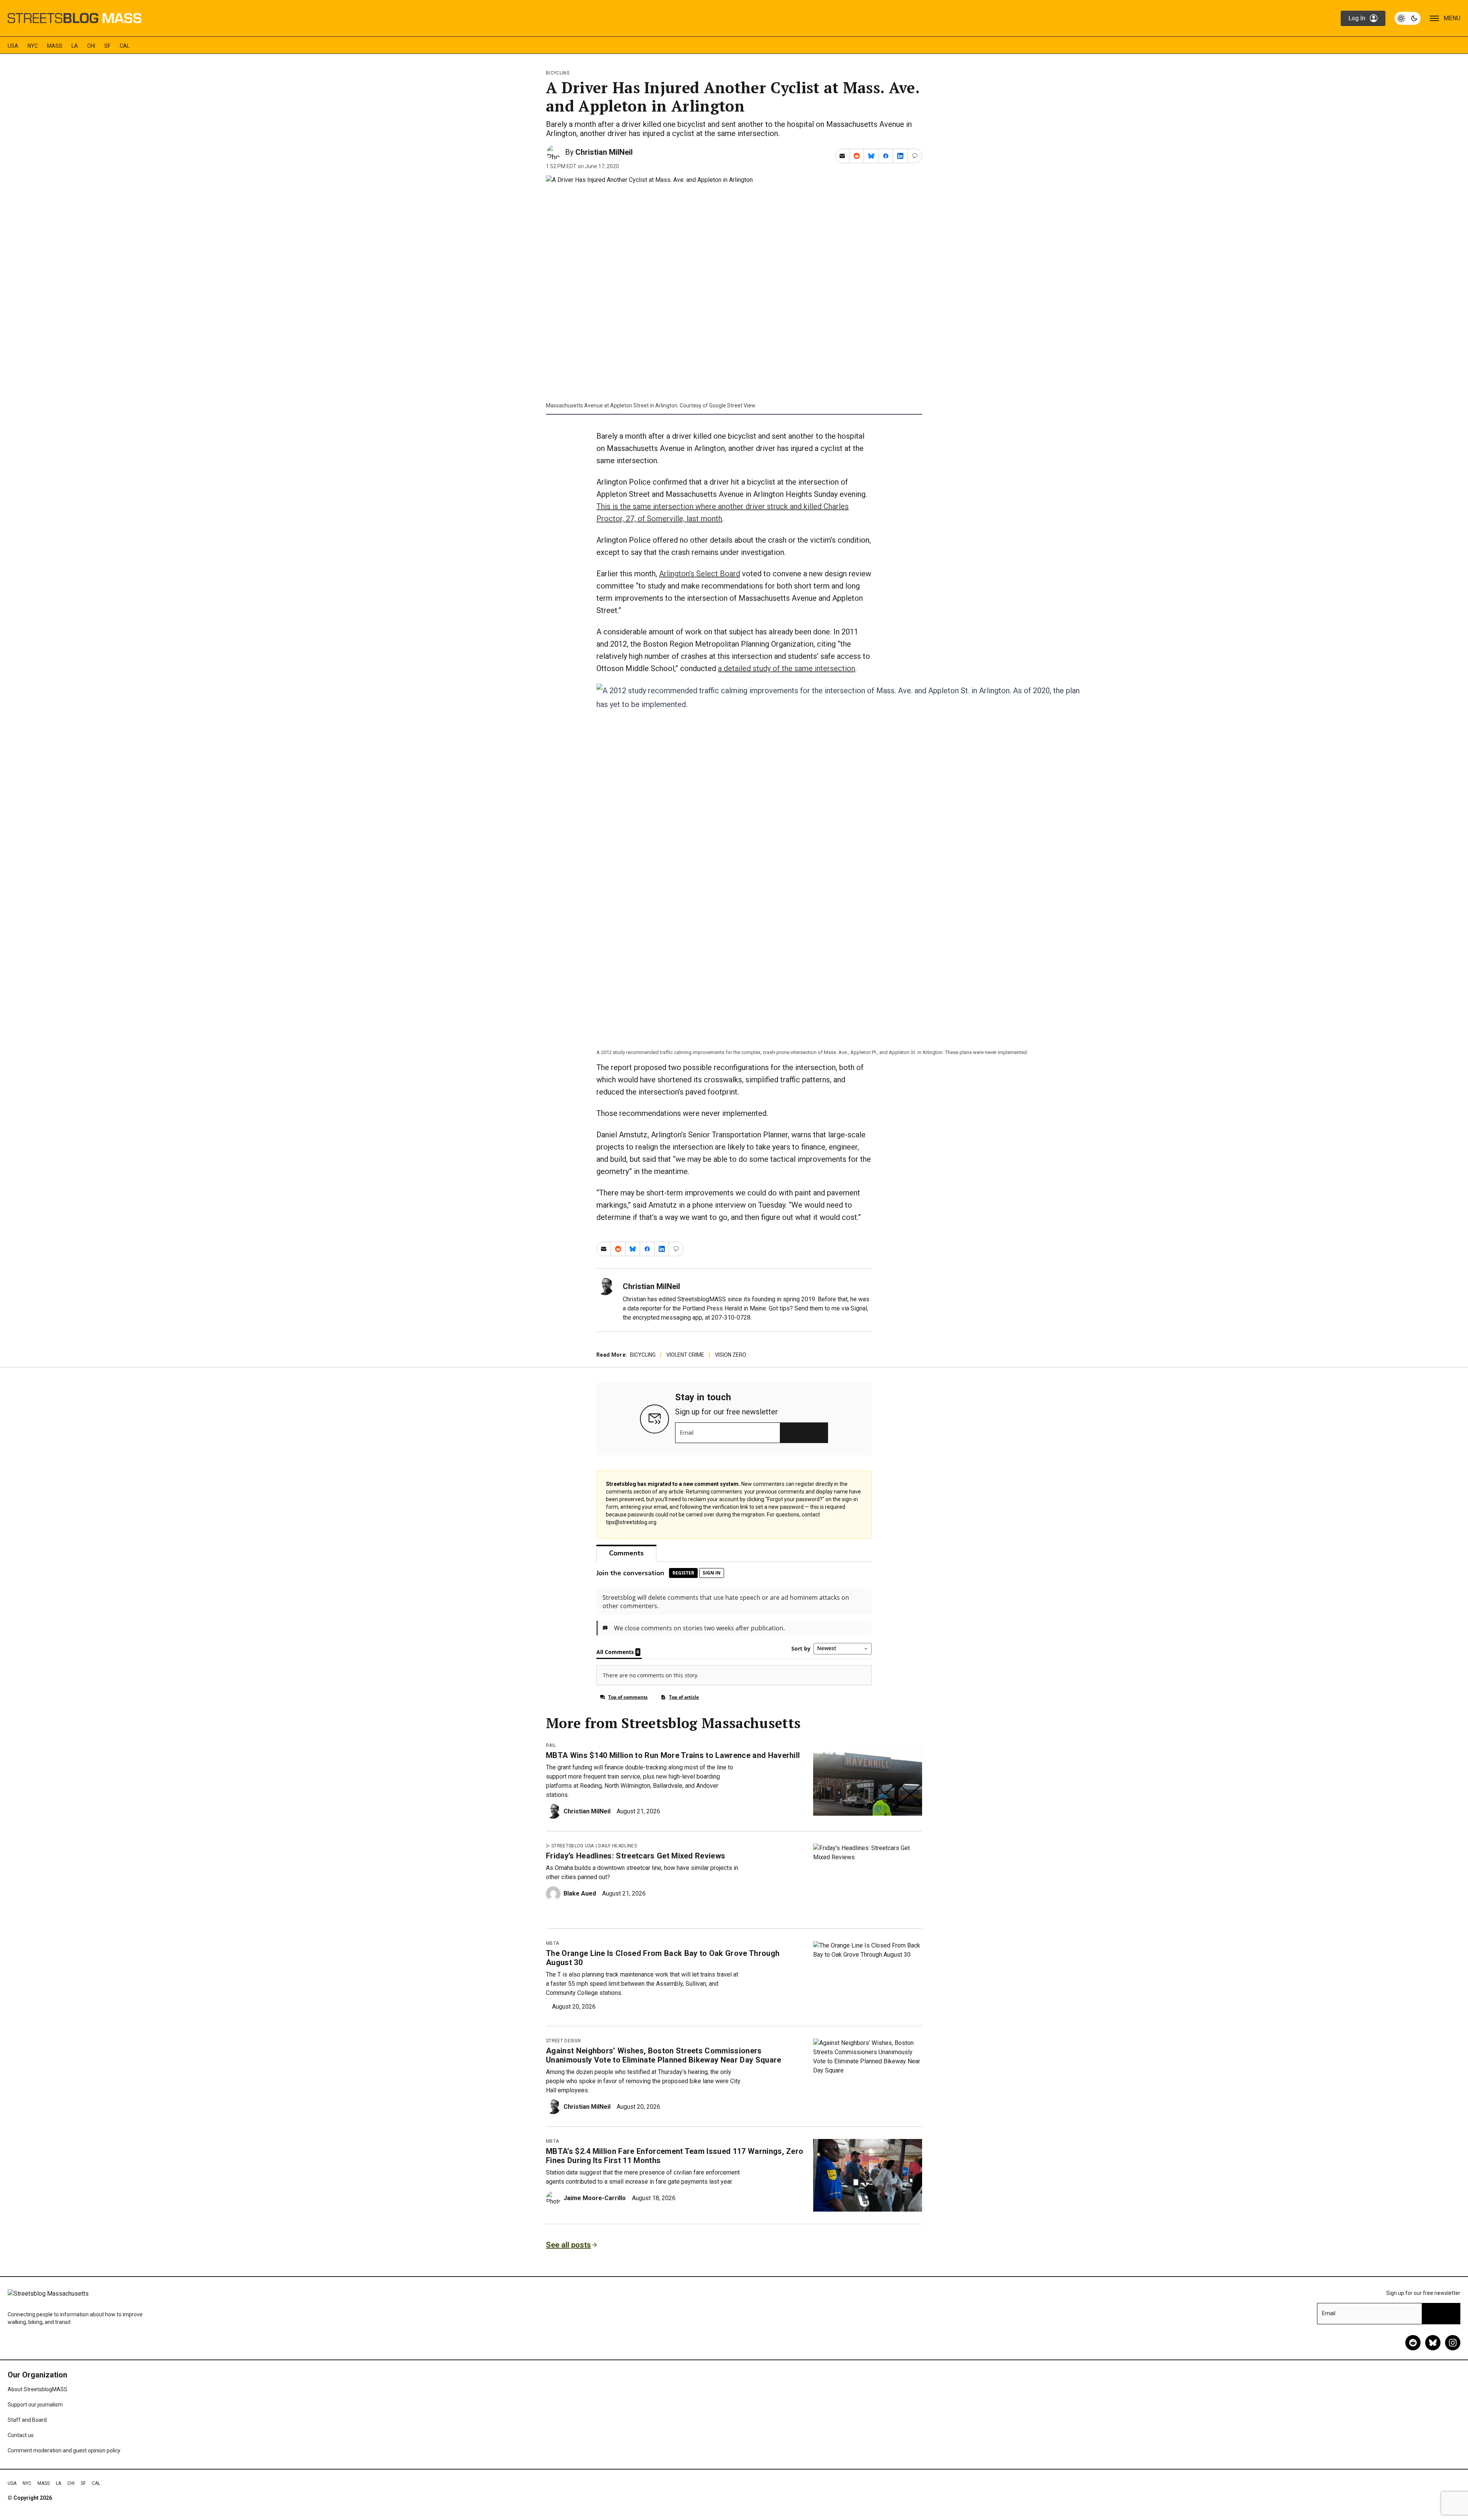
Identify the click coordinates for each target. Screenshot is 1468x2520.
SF (107, 46)
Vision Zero (731, 1355)
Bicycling (558, 73)
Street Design (563, 2041)
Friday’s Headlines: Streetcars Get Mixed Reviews (636, 1856)
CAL (125, 46)
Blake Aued (580, 1893)
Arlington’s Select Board (700, 574)
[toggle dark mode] (1408, 18)
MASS (55, 46)
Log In (1357, 18)
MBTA (552, 1943)
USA (13, 46)
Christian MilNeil (604, 152)
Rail (551, 1745)
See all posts (568, 2245)
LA (75, 46)
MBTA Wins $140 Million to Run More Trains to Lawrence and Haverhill (673, 1755)
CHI (91, 46)
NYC (33, 46)
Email (687, 1433)
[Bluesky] (1433, 2343)
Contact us (21, 2435)
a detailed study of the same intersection (787, 668)
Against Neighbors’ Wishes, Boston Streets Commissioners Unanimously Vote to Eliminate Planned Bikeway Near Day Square (664, 2055)
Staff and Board (27, 2420)
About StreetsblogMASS (37, 2389)
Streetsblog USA (573, 1846)
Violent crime (685, 1355)
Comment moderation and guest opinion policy (64, 2450)
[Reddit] (1413, 2343)
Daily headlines (618, 1846)
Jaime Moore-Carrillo (595, 2198)
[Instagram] (1453, 2343)
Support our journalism (35, 2405)
